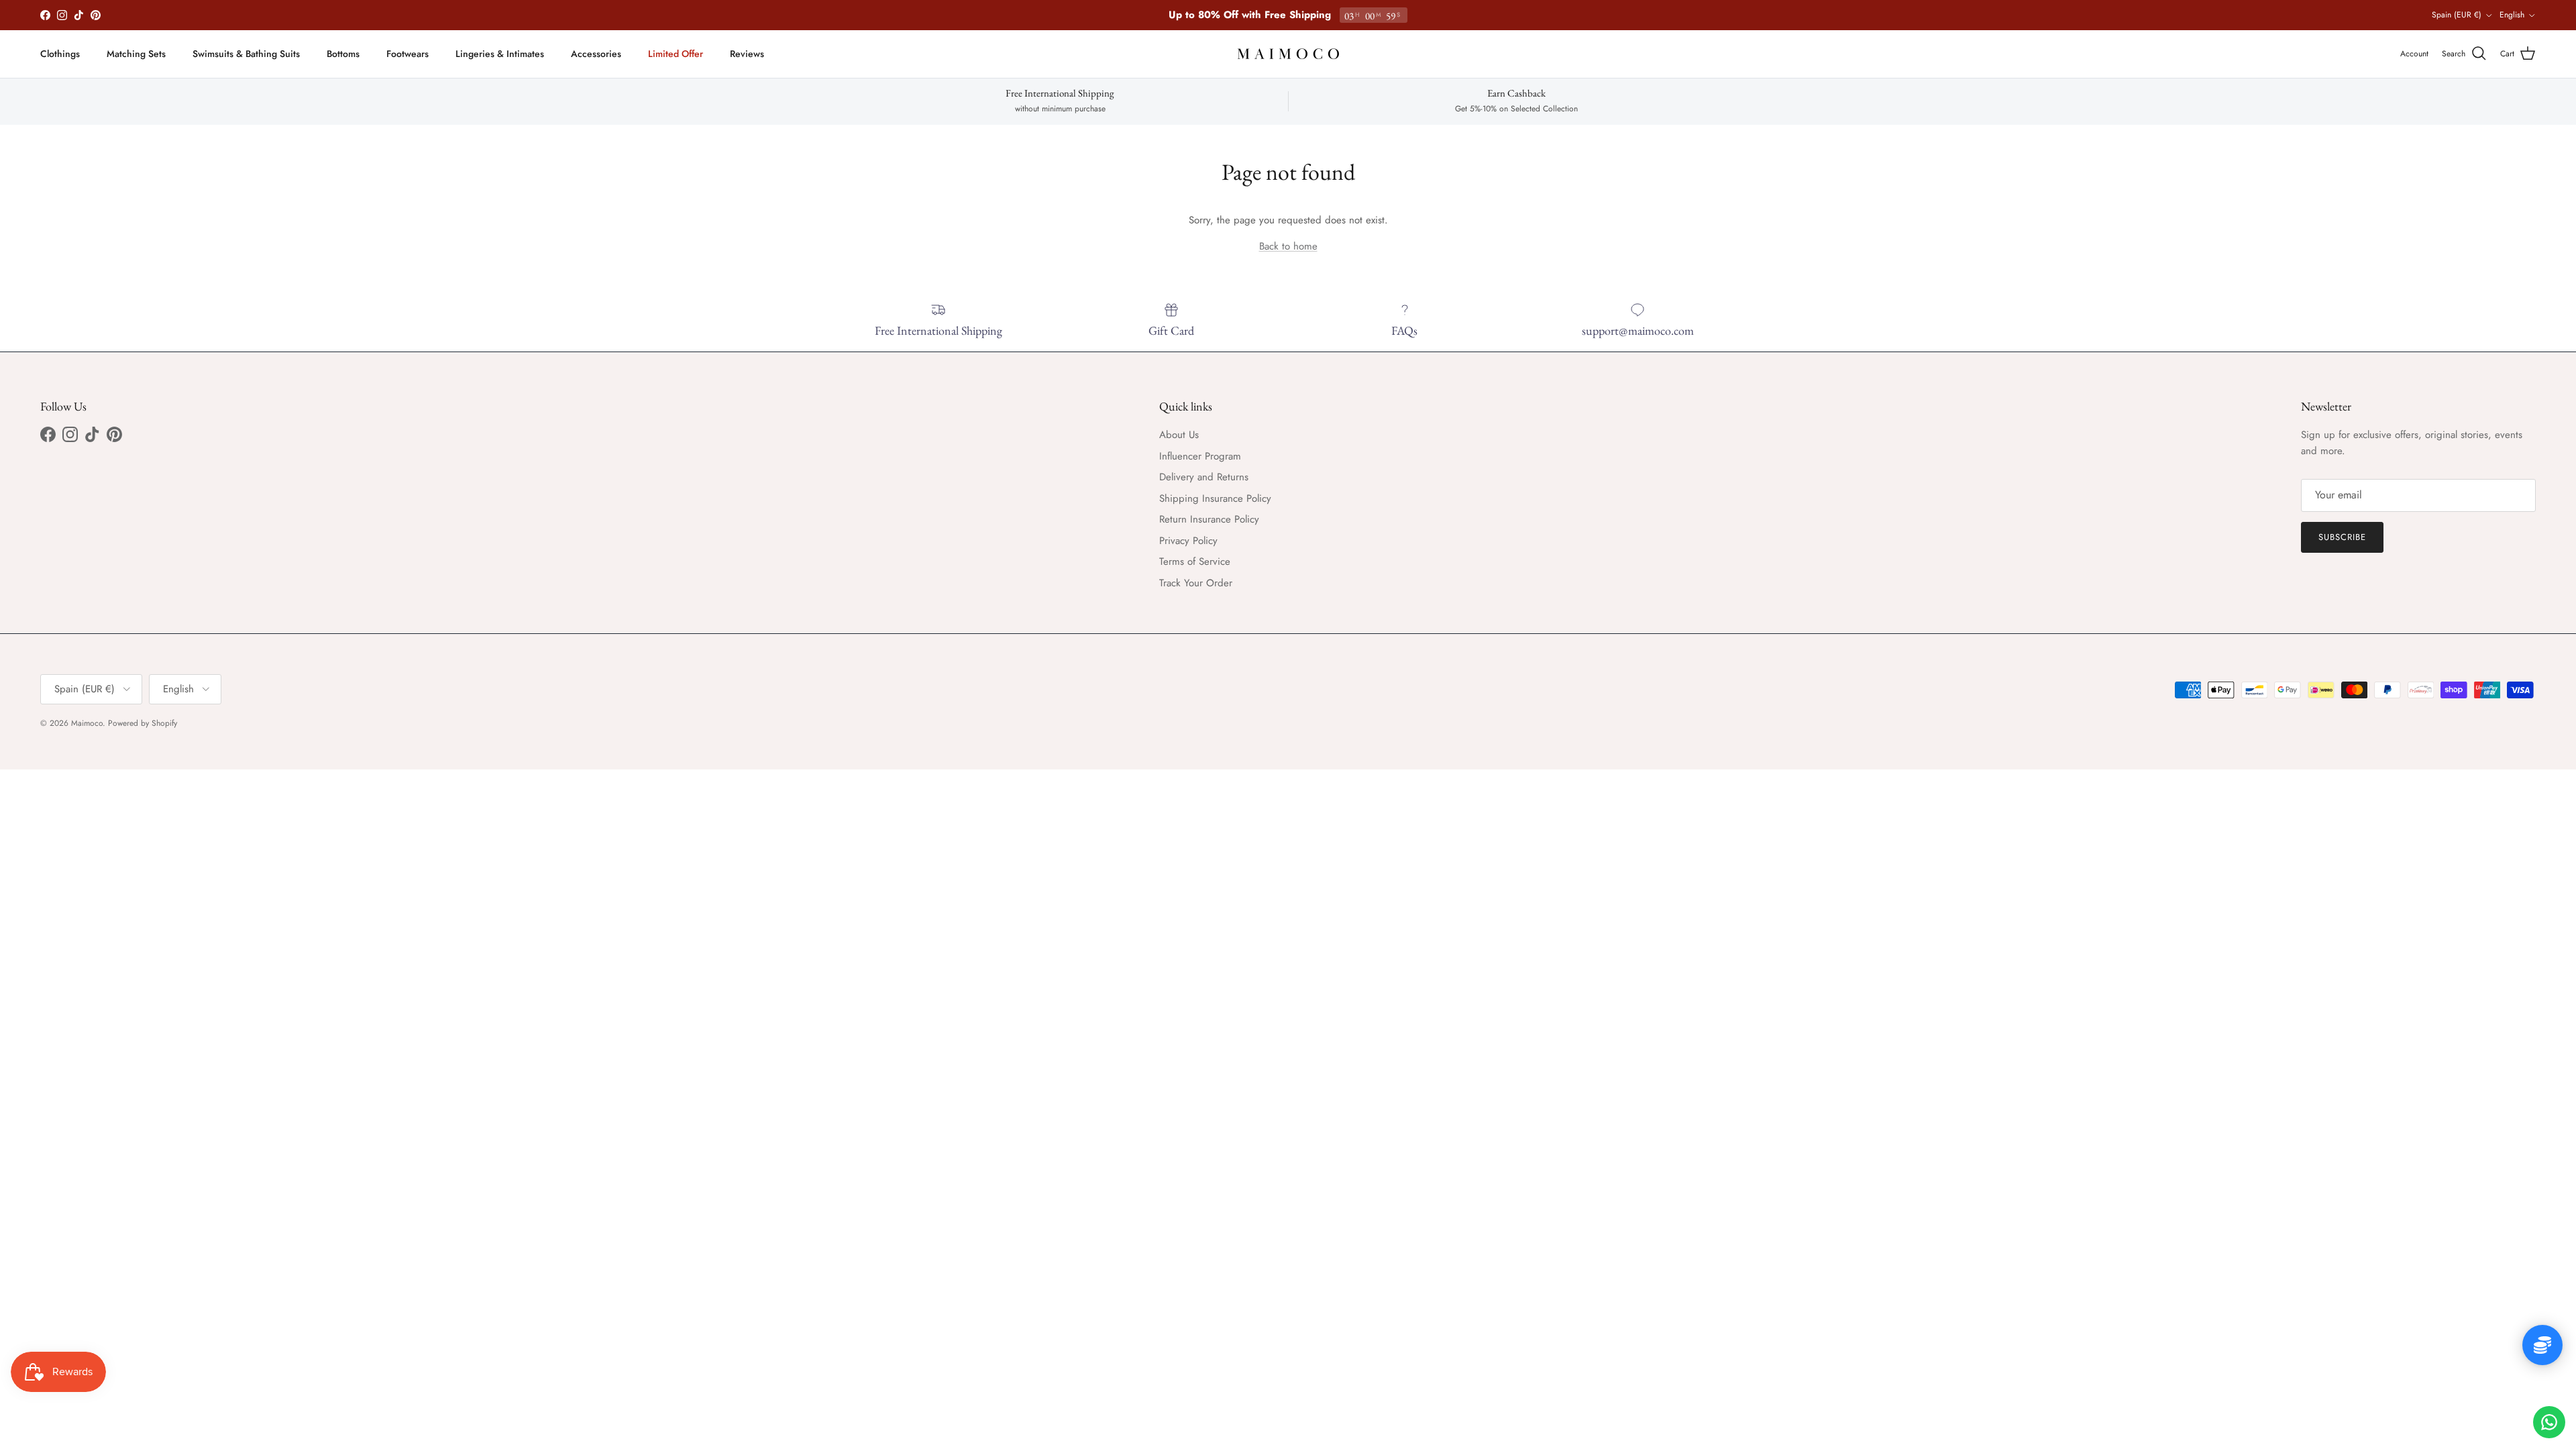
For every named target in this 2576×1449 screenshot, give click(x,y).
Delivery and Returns (1204, 477)
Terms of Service (1195, 561)
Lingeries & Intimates (500, 54)
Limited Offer (676, 54)
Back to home (1288, 246)
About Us (1179, 435)
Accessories (596, 54)
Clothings (60, 54)
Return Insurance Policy (1209, 519)
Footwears (408, 54)
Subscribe (2342, 537)
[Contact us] (2549, 1422)
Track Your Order (1196, 583)
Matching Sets (136, 54)
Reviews (747, 54)
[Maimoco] (1288, 54)
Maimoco (87, 723)
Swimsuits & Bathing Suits (246, 54)
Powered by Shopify (143, 723)
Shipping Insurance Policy (1215, 498)
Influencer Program (1200, 456)
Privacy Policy (1188, 541)
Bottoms (343, 54)
